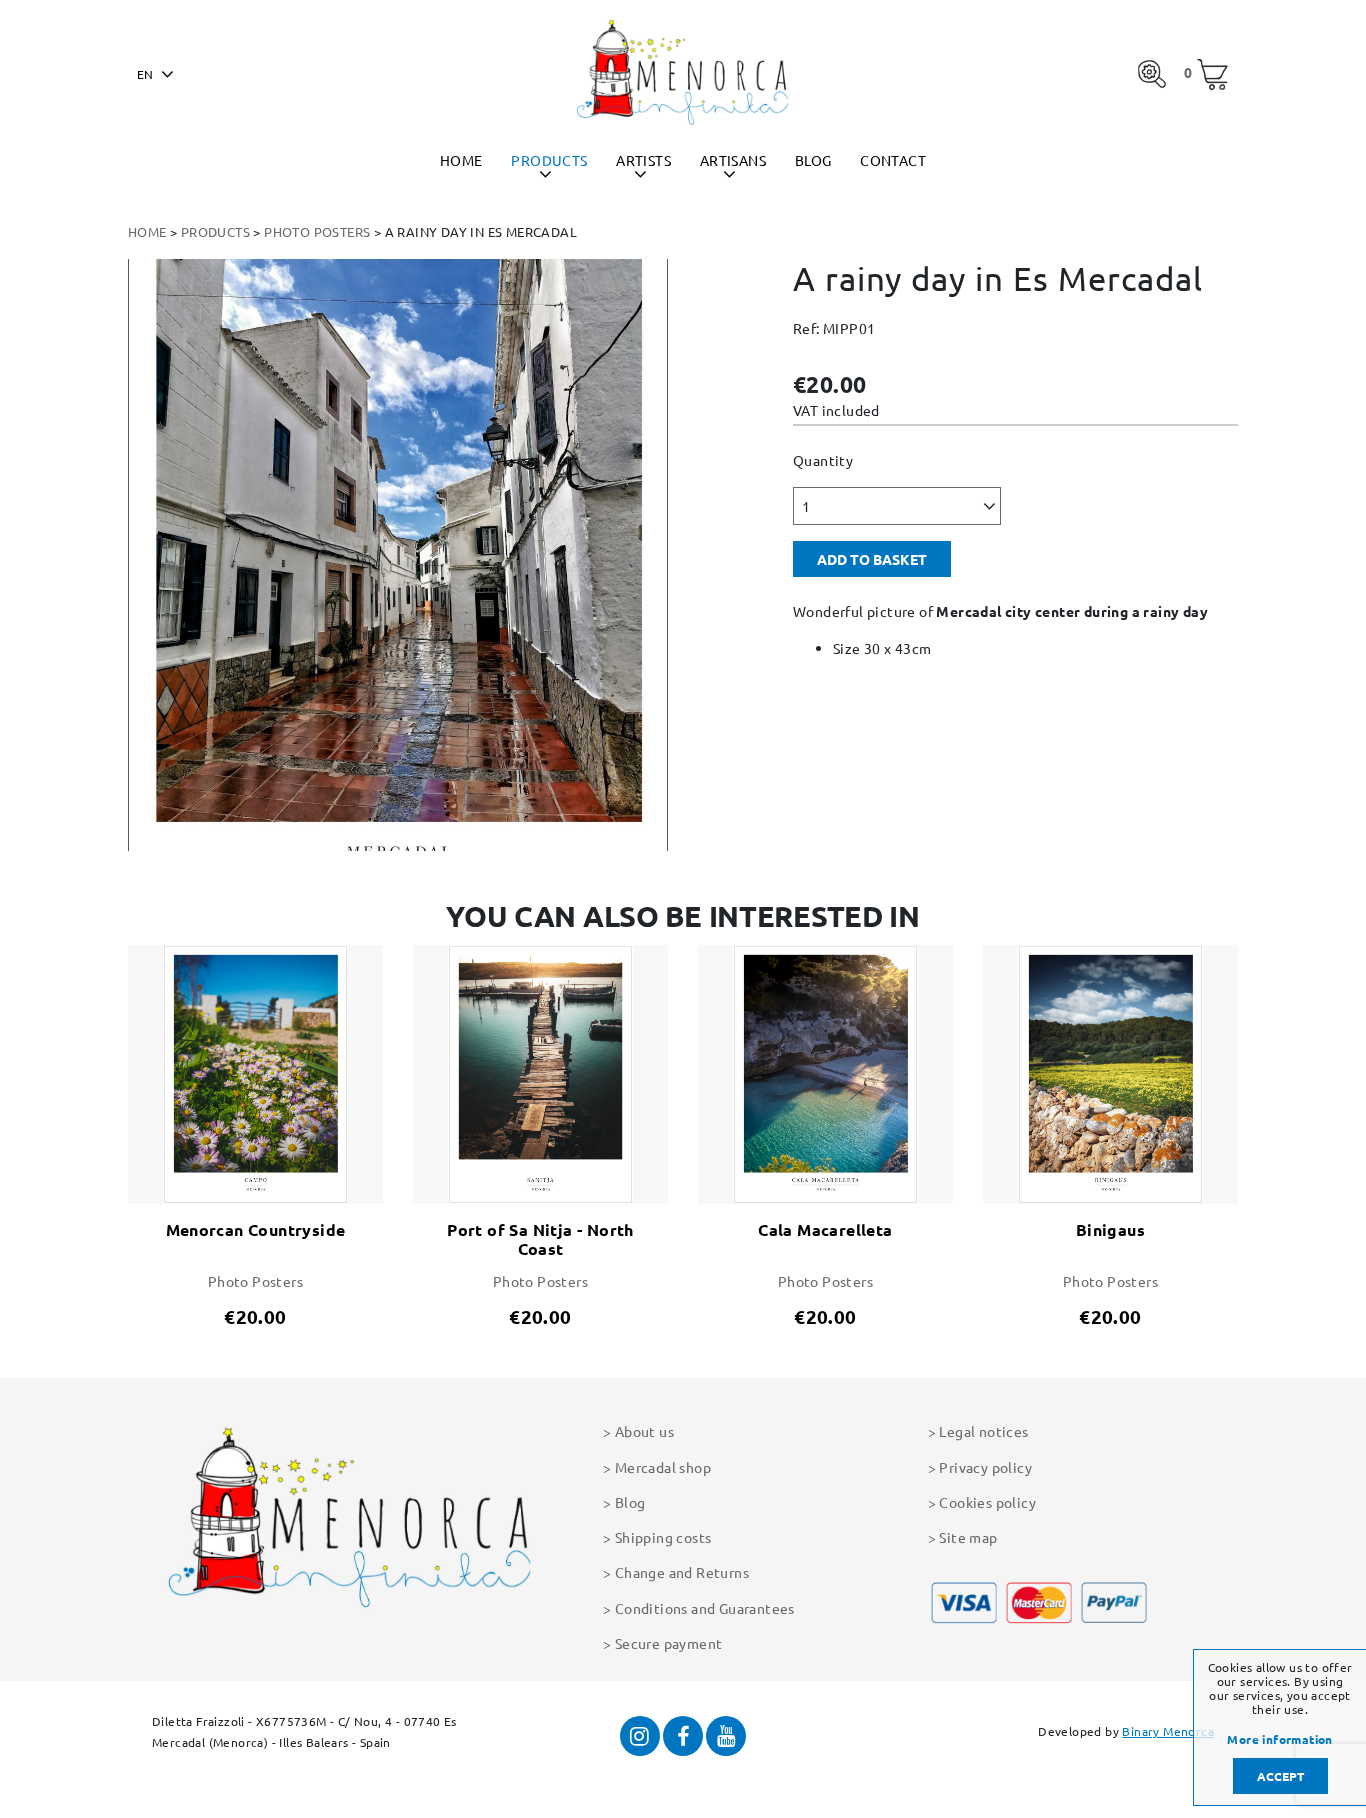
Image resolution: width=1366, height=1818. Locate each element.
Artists (643, 160)
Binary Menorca (1168, 1731)
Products (549, 160)
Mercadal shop (663, 1467)
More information (1279, 1740)
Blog (813, 160)
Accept (1280, 1776)
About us (644, 1431)
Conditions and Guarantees (705, 1608)
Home (461, 160)
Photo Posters (317, 231)
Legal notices (983, 1431)
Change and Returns (682, 1572)
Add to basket (872, 559)
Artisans (733, 160)
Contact (893, 160)
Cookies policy (987, 1502)
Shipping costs (663, 1537)
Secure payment (668, 1643)
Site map (968, 1537)
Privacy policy (985, 1467)
